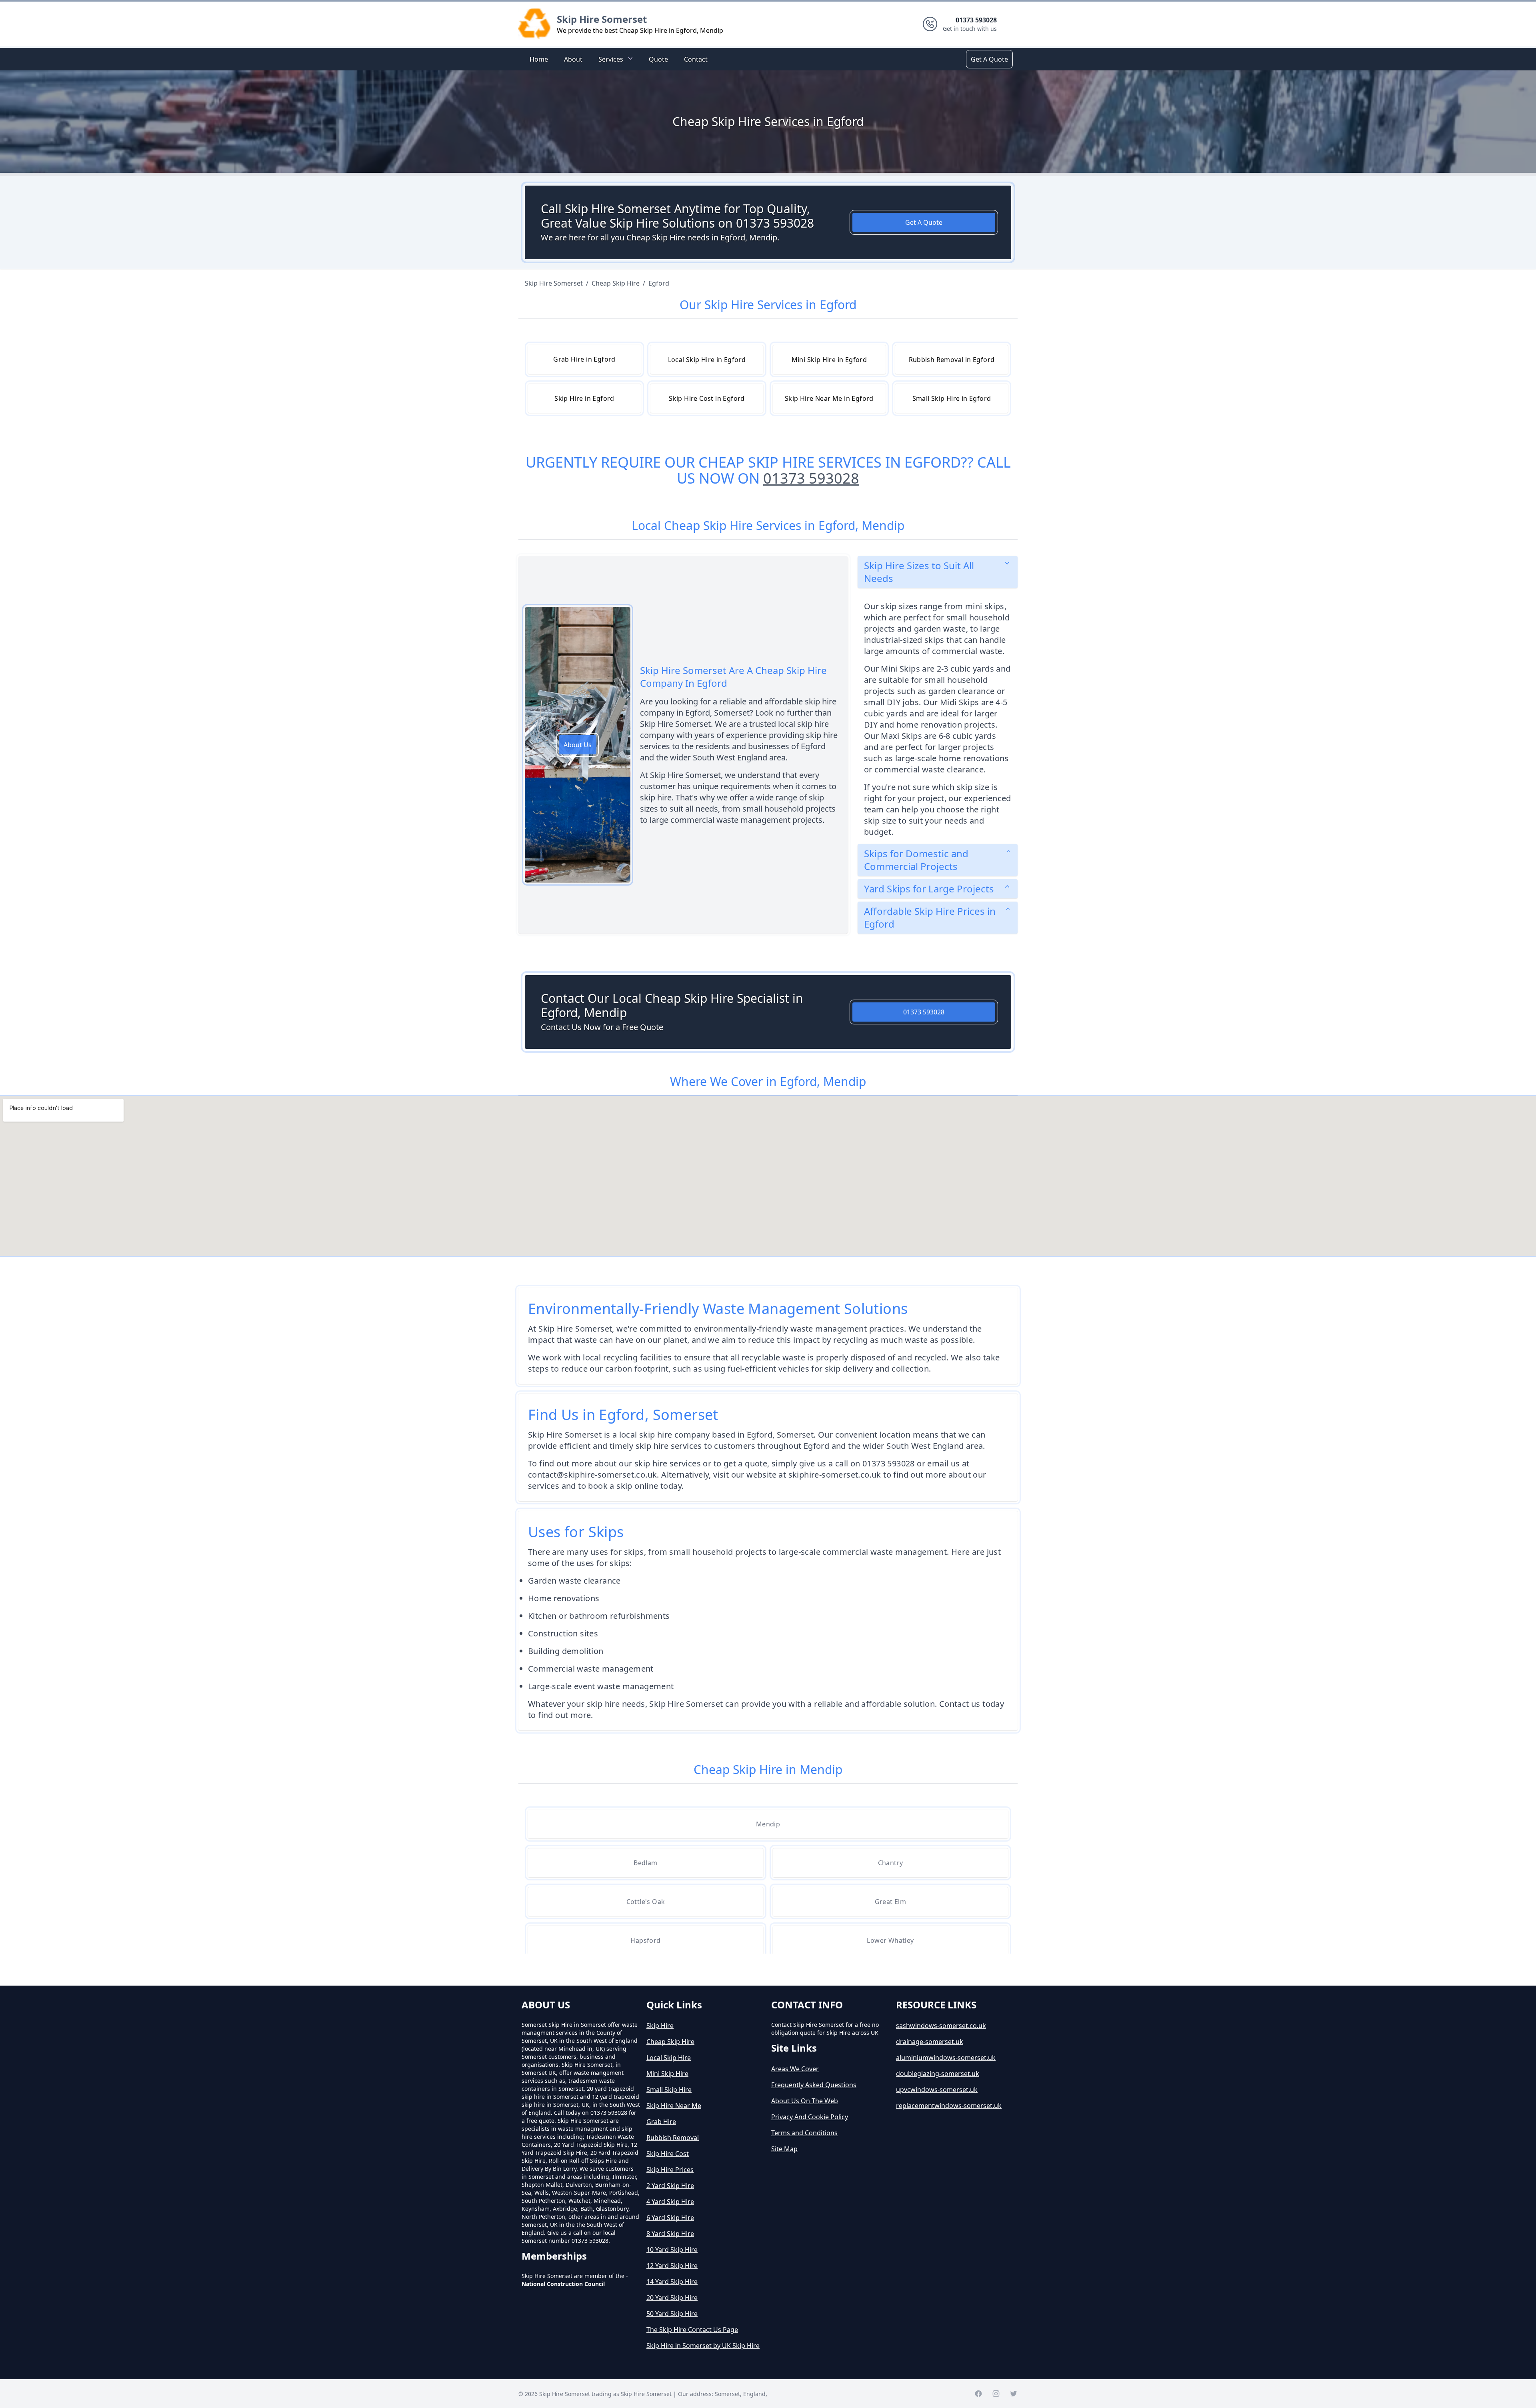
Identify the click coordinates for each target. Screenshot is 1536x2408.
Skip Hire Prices (670, 2170)
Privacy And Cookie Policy (810, 2117)
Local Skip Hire (669, 2058)
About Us (578, 745)
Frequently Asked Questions (814, 2085)
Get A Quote (989, 59)
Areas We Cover (795, 2069)
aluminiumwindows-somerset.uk (946, 2058)
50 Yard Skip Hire (672, 2314)
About (573, 59)
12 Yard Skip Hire (672, 2266)
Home (539, 59)
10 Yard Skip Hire (672, 2250)
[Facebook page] (978, 2394)
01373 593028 (811, 478)
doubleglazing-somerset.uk (938, 2074)
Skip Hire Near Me (674, 2106)
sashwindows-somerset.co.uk (941, 2026)
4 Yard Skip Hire (670, 2202)
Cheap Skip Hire (670, 2042)
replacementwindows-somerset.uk (949, 2106)
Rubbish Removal (673, 2138)
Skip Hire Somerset (602, 19)
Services (611, 59)
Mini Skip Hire (667, 2074)
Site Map (784, 2149)
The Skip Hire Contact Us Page (692, 2330)
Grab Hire (661, 2122)
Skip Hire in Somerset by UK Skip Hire (703, 2346)
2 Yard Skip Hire (670, 2186)
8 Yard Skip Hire (670, 2234)
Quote (658, 59)
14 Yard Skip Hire (672, 2282)
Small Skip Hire (669, 2090)
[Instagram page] (996, 2394)
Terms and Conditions (804, 2133)
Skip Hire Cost (668, 2154)
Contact (696, 59)
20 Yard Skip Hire (672, 2298)
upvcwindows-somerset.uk (937, 2090)
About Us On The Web (805, 2101)
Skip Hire (660, 2026)
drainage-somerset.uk (930, 2042)
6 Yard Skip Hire (670, 2218)
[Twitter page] (1014, 2394)
